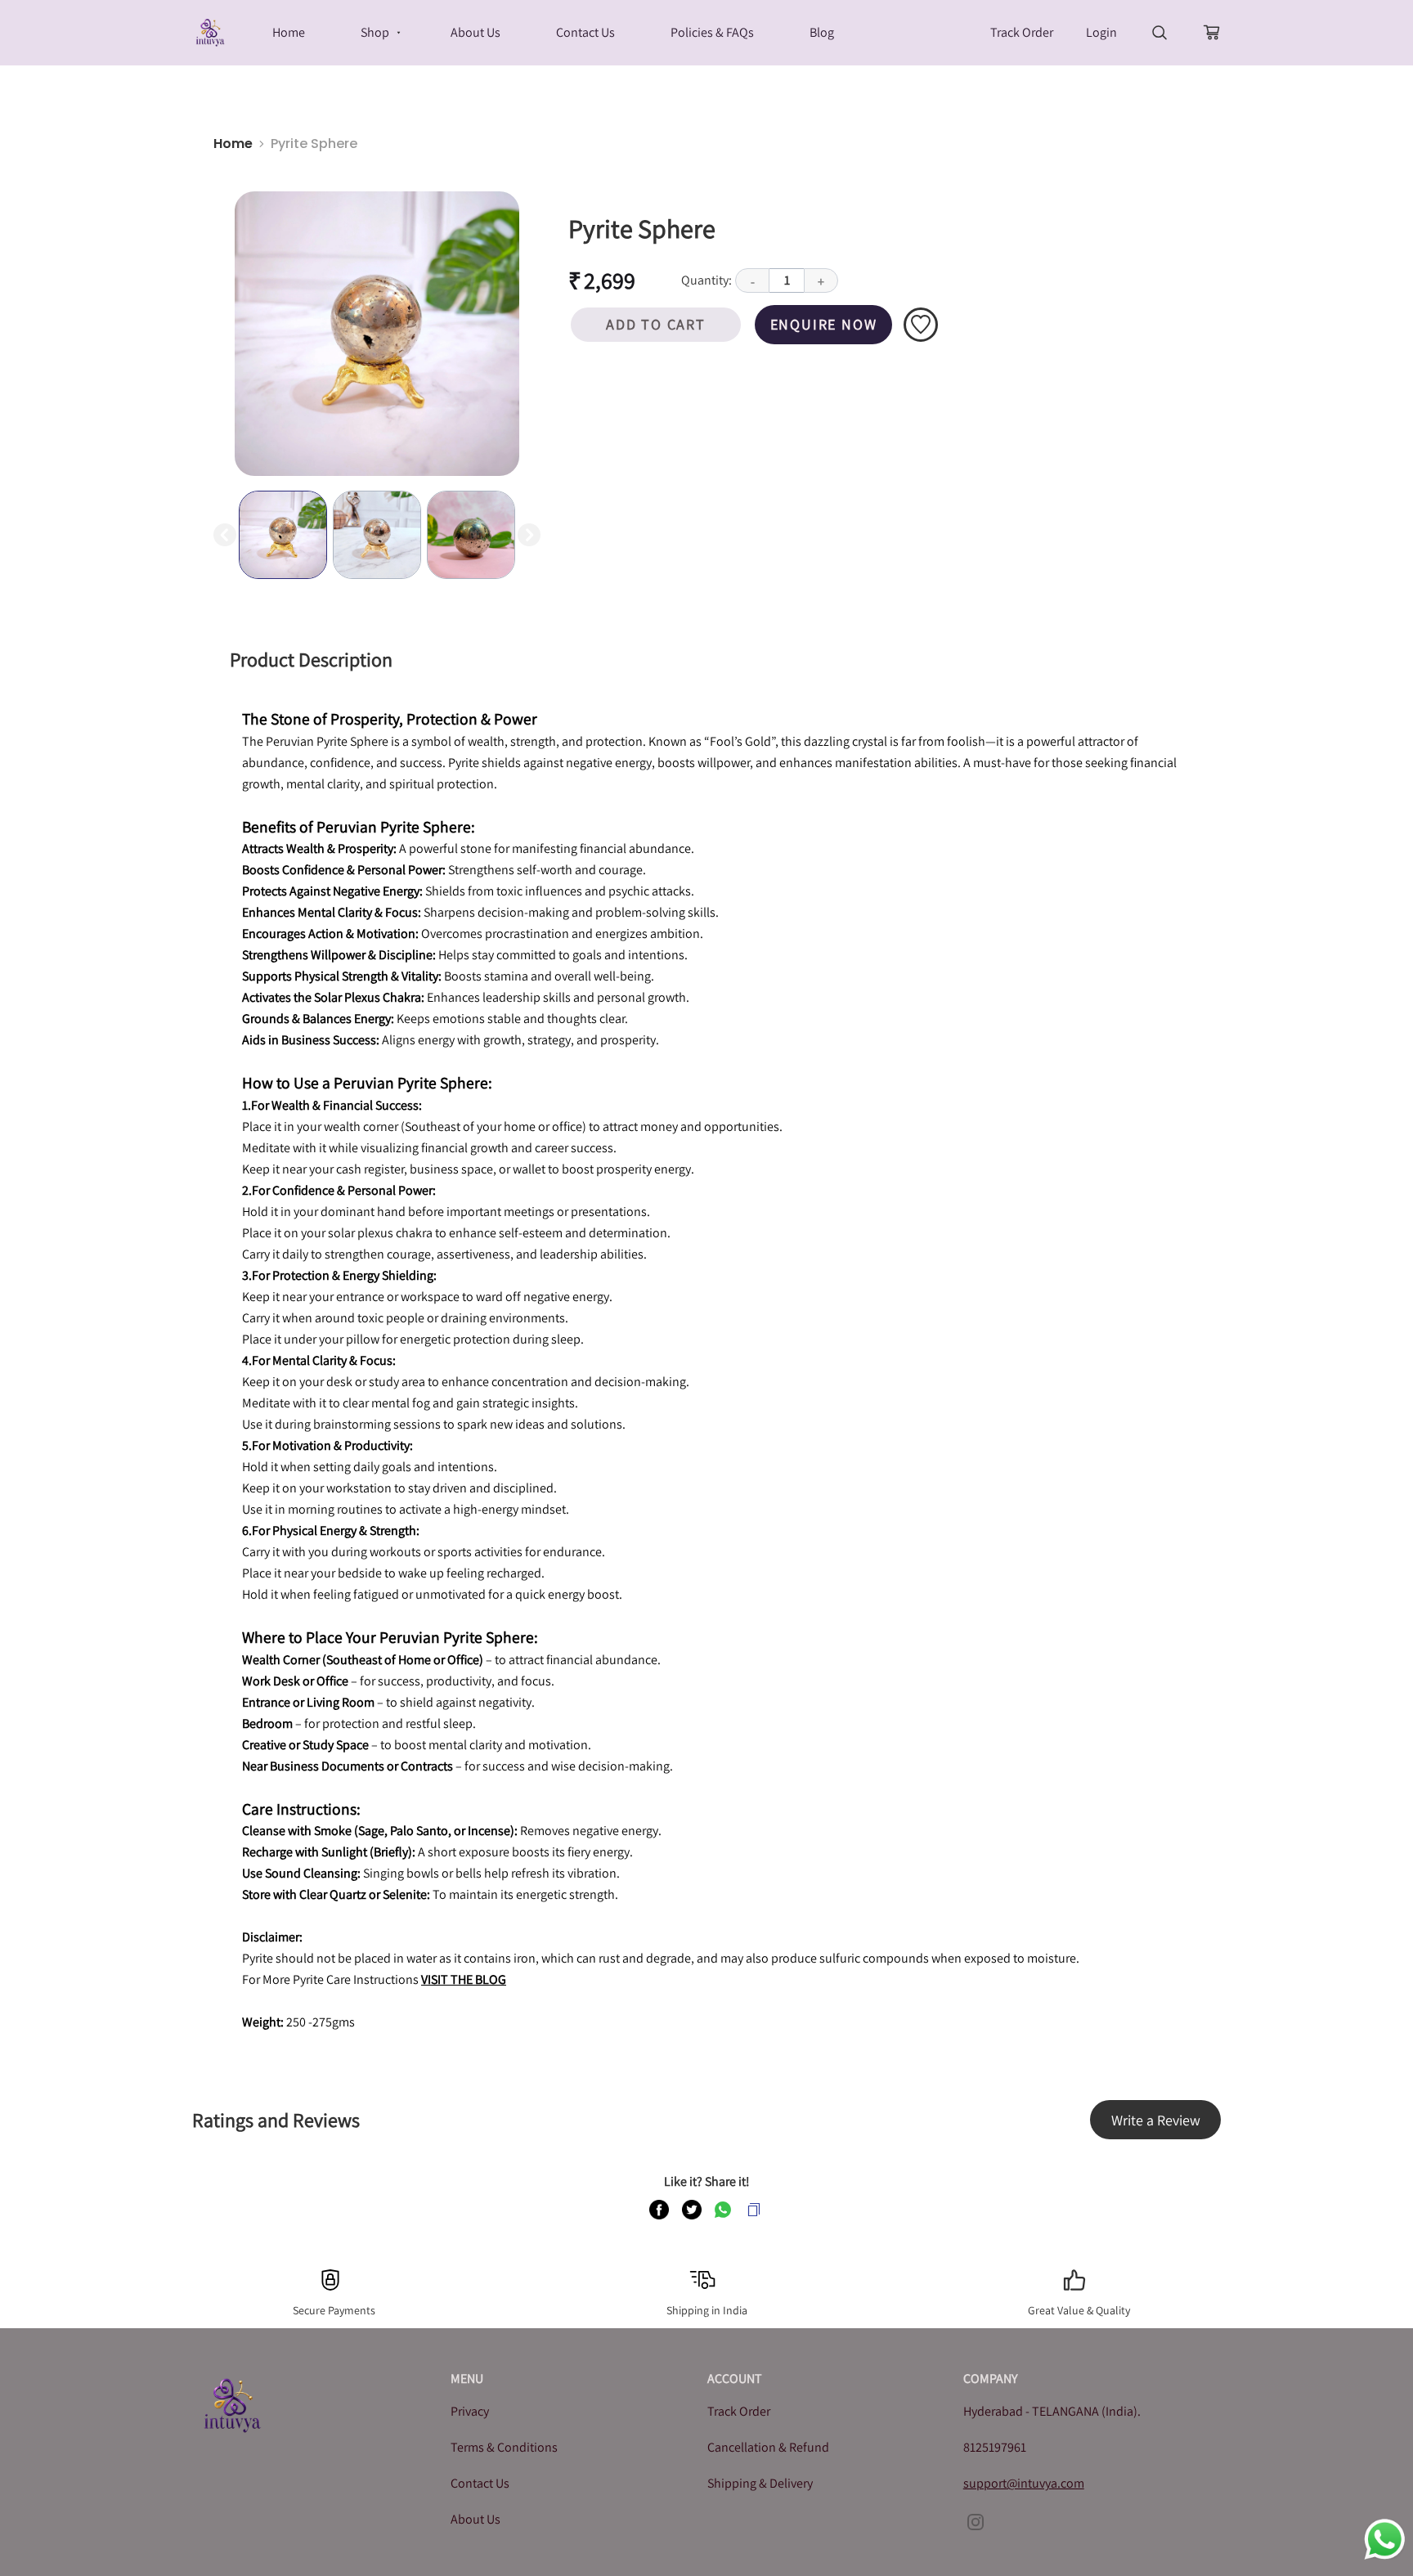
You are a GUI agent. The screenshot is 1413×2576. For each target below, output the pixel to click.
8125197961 (995, 2447)
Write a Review (1156, 2120)
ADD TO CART (656, 324)
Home (233, 144)
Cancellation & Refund (768, 2447)
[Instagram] (976, 2522)
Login (1101, 32)
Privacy (470, 2411)
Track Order (1022, 32)
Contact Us (480, 2483)
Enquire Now (824, 324)
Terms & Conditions (504, 2447)
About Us (475, 2519)
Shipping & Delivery (760, 2483)
